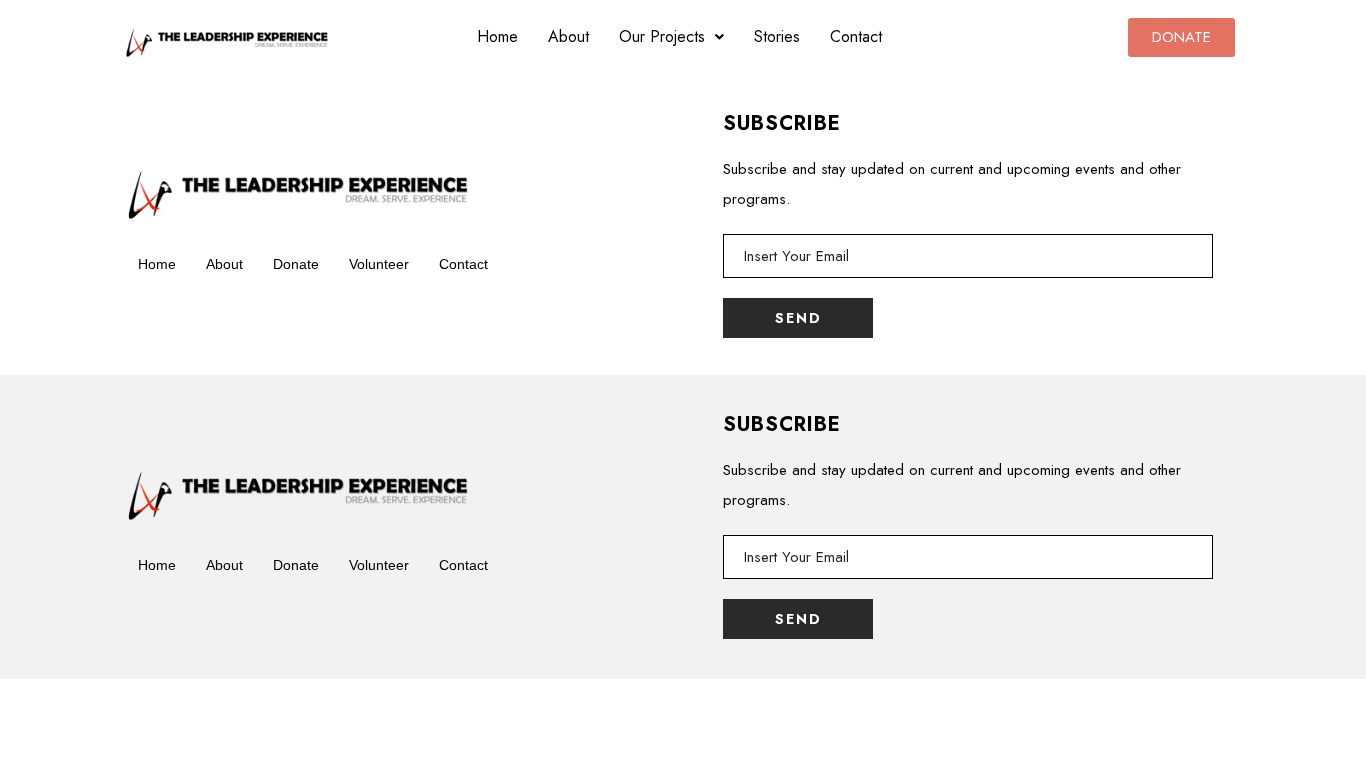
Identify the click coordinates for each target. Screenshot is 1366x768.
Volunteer (379, 264)
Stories (777, 36)
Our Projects (662, 36)
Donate (296, 264)
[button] (671, 37)
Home (497, 36)
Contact (856, 36)
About (568, 36)
